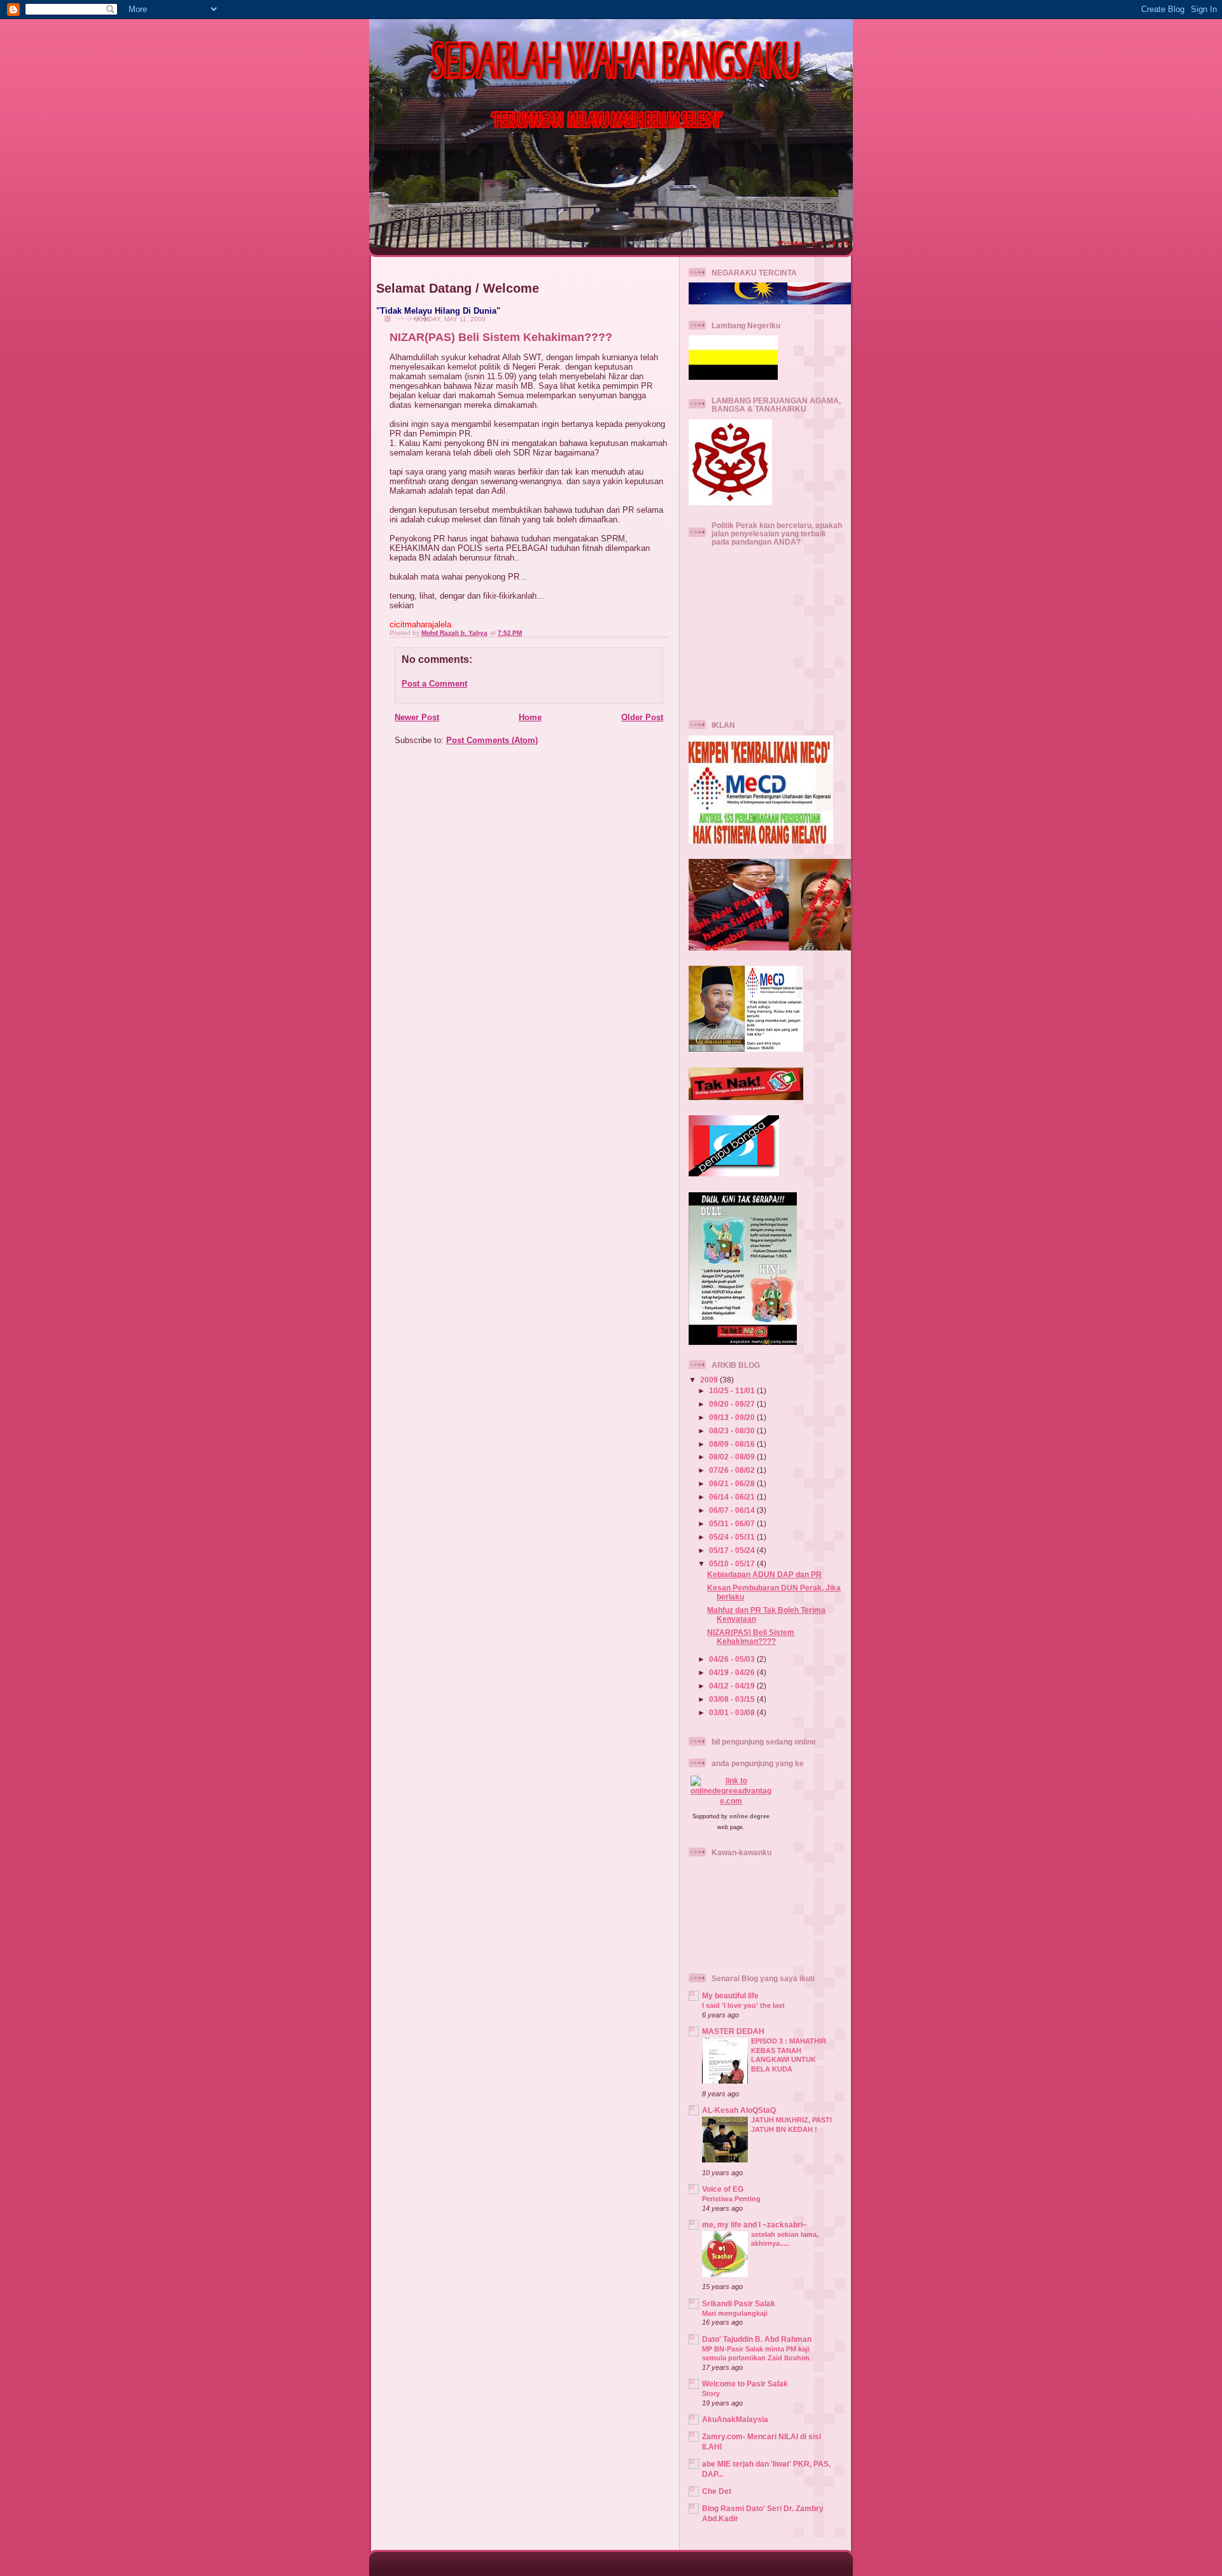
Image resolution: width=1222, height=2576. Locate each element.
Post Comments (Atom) (492, 740)
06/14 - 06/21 (733, 1497)
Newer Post (417, 717)
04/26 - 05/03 (733, 1659)
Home (530, 717)
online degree (749, 1816)
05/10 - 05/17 (733, 1563)
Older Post (642, 717)
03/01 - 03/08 (733, 1712)
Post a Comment (434, 684)
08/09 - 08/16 (733, 1444)
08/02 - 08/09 (733, 1457)
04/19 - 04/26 (733, 1672)
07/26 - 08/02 (733, 1470)
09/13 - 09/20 (733, 1417)
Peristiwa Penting (731, 2199)
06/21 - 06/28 (733, 1483)
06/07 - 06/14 (733, 1510)
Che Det (717, 2491)
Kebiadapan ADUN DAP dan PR (764, 1574)
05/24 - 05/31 (733, 1537)
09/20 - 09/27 (733, 1404)
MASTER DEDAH (733, 2031)
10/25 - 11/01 (733, 1390)
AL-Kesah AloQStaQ (739, 2110)
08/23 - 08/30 (733, 1431)
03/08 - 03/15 (733, 1699)
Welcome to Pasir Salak (745, 2384)
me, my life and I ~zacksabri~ (755, 2224)
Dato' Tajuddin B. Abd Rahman (757, 2339)
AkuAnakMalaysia (735, 2419)
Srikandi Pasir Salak (739, 2303)
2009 (710, 1380)
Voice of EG (723, 2189)
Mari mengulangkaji (735, 2313)
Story (711, 2393)
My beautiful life (730, 1995)
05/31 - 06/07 (733, 1523)
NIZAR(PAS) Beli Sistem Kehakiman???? (751, 1637)
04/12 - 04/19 (733, 1686)
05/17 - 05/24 (733, 1550)
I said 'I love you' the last (743, 2005)
